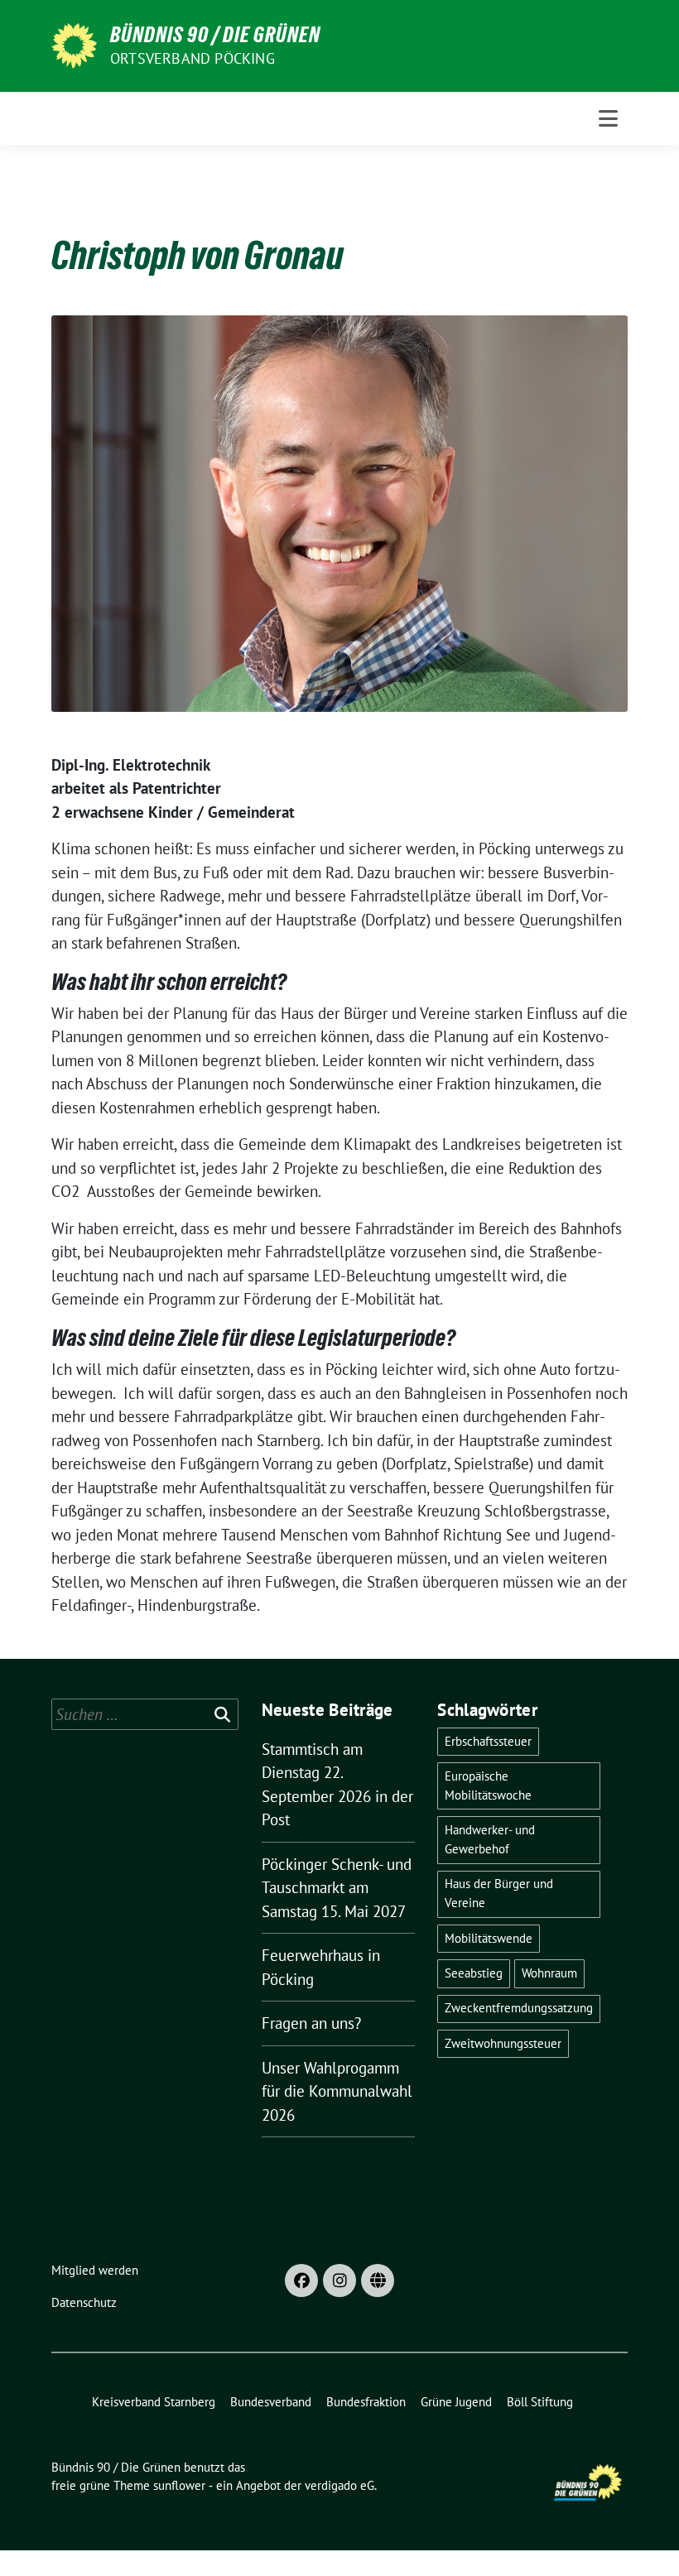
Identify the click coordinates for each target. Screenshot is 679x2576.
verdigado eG (339, 2485)
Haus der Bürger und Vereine (499, 1893)
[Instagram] (339, 2280)
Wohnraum (549, 1973)
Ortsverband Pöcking (193, 58)
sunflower (179, 2485)
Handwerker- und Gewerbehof (490, 1839)
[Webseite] (378, 2280)
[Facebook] (301, 2280)
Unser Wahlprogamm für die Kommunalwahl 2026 (337, 2091)
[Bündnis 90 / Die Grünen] (74, 44)
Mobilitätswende (489, 1938)
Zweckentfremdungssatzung (519, 2008)
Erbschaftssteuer (488, 1741)
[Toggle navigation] (608, 118)
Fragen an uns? (311, 2023)
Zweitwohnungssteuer (503, 2043)
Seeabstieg (474, 1973)
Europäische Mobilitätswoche (488, 1785)
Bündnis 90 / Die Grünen (215, 35)
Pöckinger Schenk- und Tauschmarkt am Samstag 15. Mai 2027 (337, 1888)
